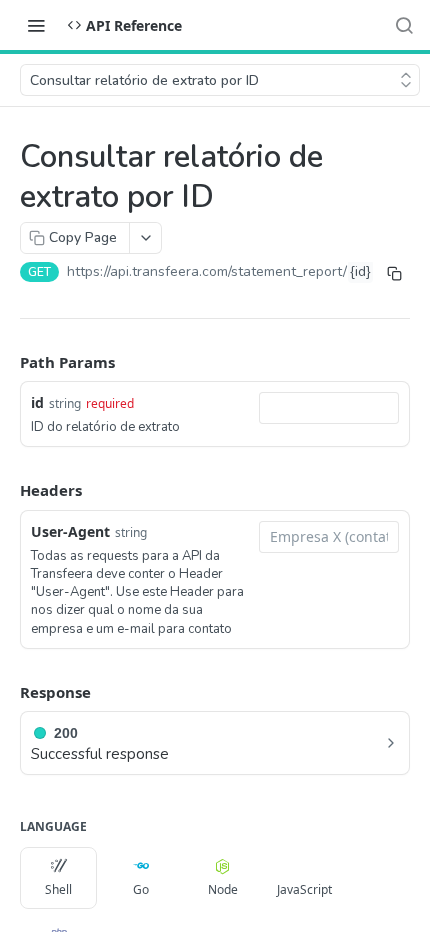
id (37, 402)
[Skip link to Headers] (6, 491)
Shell (58, 889)
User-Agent (70, 531)
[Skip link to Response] (6, 692)
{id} (360, 271)
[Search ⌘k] (404, 25)
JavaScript (304, 889)
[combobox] (329, 408)
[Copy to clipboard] (394, 274)
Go (141, 889)
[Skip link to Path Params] (6, 362)
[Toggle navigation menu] (36, 25)
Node (223, 889)
